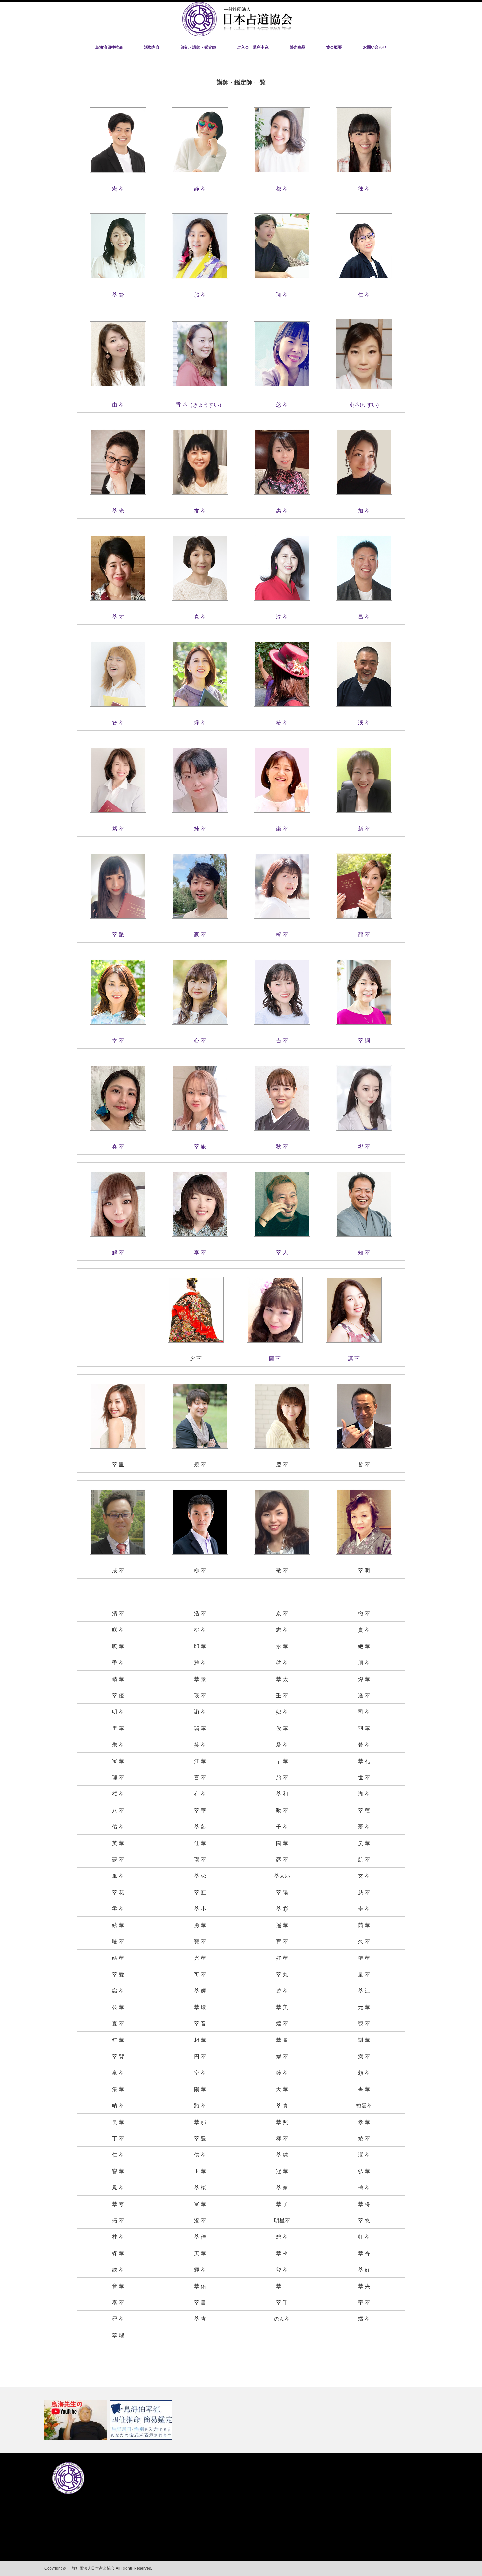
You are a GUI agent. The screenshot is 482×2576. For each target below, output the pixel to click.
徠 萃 (364, 189)
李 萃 (200, 1253)
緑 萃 (200, 723)
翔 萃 (282, 295)
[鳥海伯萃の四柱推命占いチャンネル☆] (76, 2420)
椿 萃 (282, 723)
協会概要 (334, 47)
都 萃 (282, 189)
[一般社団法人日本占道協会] (237, 35)
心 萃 (200, 1041)
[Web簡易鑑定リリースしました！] (142, 2420)
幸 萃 (118, 1041)
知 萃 (364, 1253)
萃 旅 (200, 1147)
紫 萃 (118, 829)
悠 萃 (282, 405)
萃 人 (282, 1253)
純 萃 (200, 829)
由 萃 (118, 405)
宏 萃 (118, 189)
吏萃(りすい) (364, 405)
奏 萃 (118, 1147)
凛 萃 (354, 1359)
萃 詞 (364, 1041)
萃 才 (118, 617)
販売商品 (297, 47)
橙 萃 (282, 935)
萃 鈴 (118, 295)
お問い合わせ (375, 47)
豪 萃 (200, 935)
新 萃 (364, 829)
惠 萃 (282, 511)
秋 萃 (282, 1147)
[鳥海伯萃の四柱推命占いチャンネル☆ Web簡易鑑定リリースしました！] (241, 2420)
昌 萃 (364, 617)
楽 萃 (282, 829)
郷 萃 (364, 1147)
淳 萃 (282, 617)
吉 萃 (282, 1041)
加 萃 (364, 511)
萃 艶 (118, 935)
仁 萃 (364, 295)
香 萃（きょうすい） (200, 405)
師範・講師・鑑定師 (198, 47)
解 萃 (118, 1253)
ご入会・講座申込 (253, 47)
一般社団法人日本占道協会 (91, 2568)
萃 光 (118, 511)
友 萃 (200, 511)
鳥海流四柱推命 (109, 47)
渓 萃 (364, 723)
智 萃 (118, 723)
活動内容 (152, 47)
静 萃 (200, 189)
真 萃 (200, 617)
